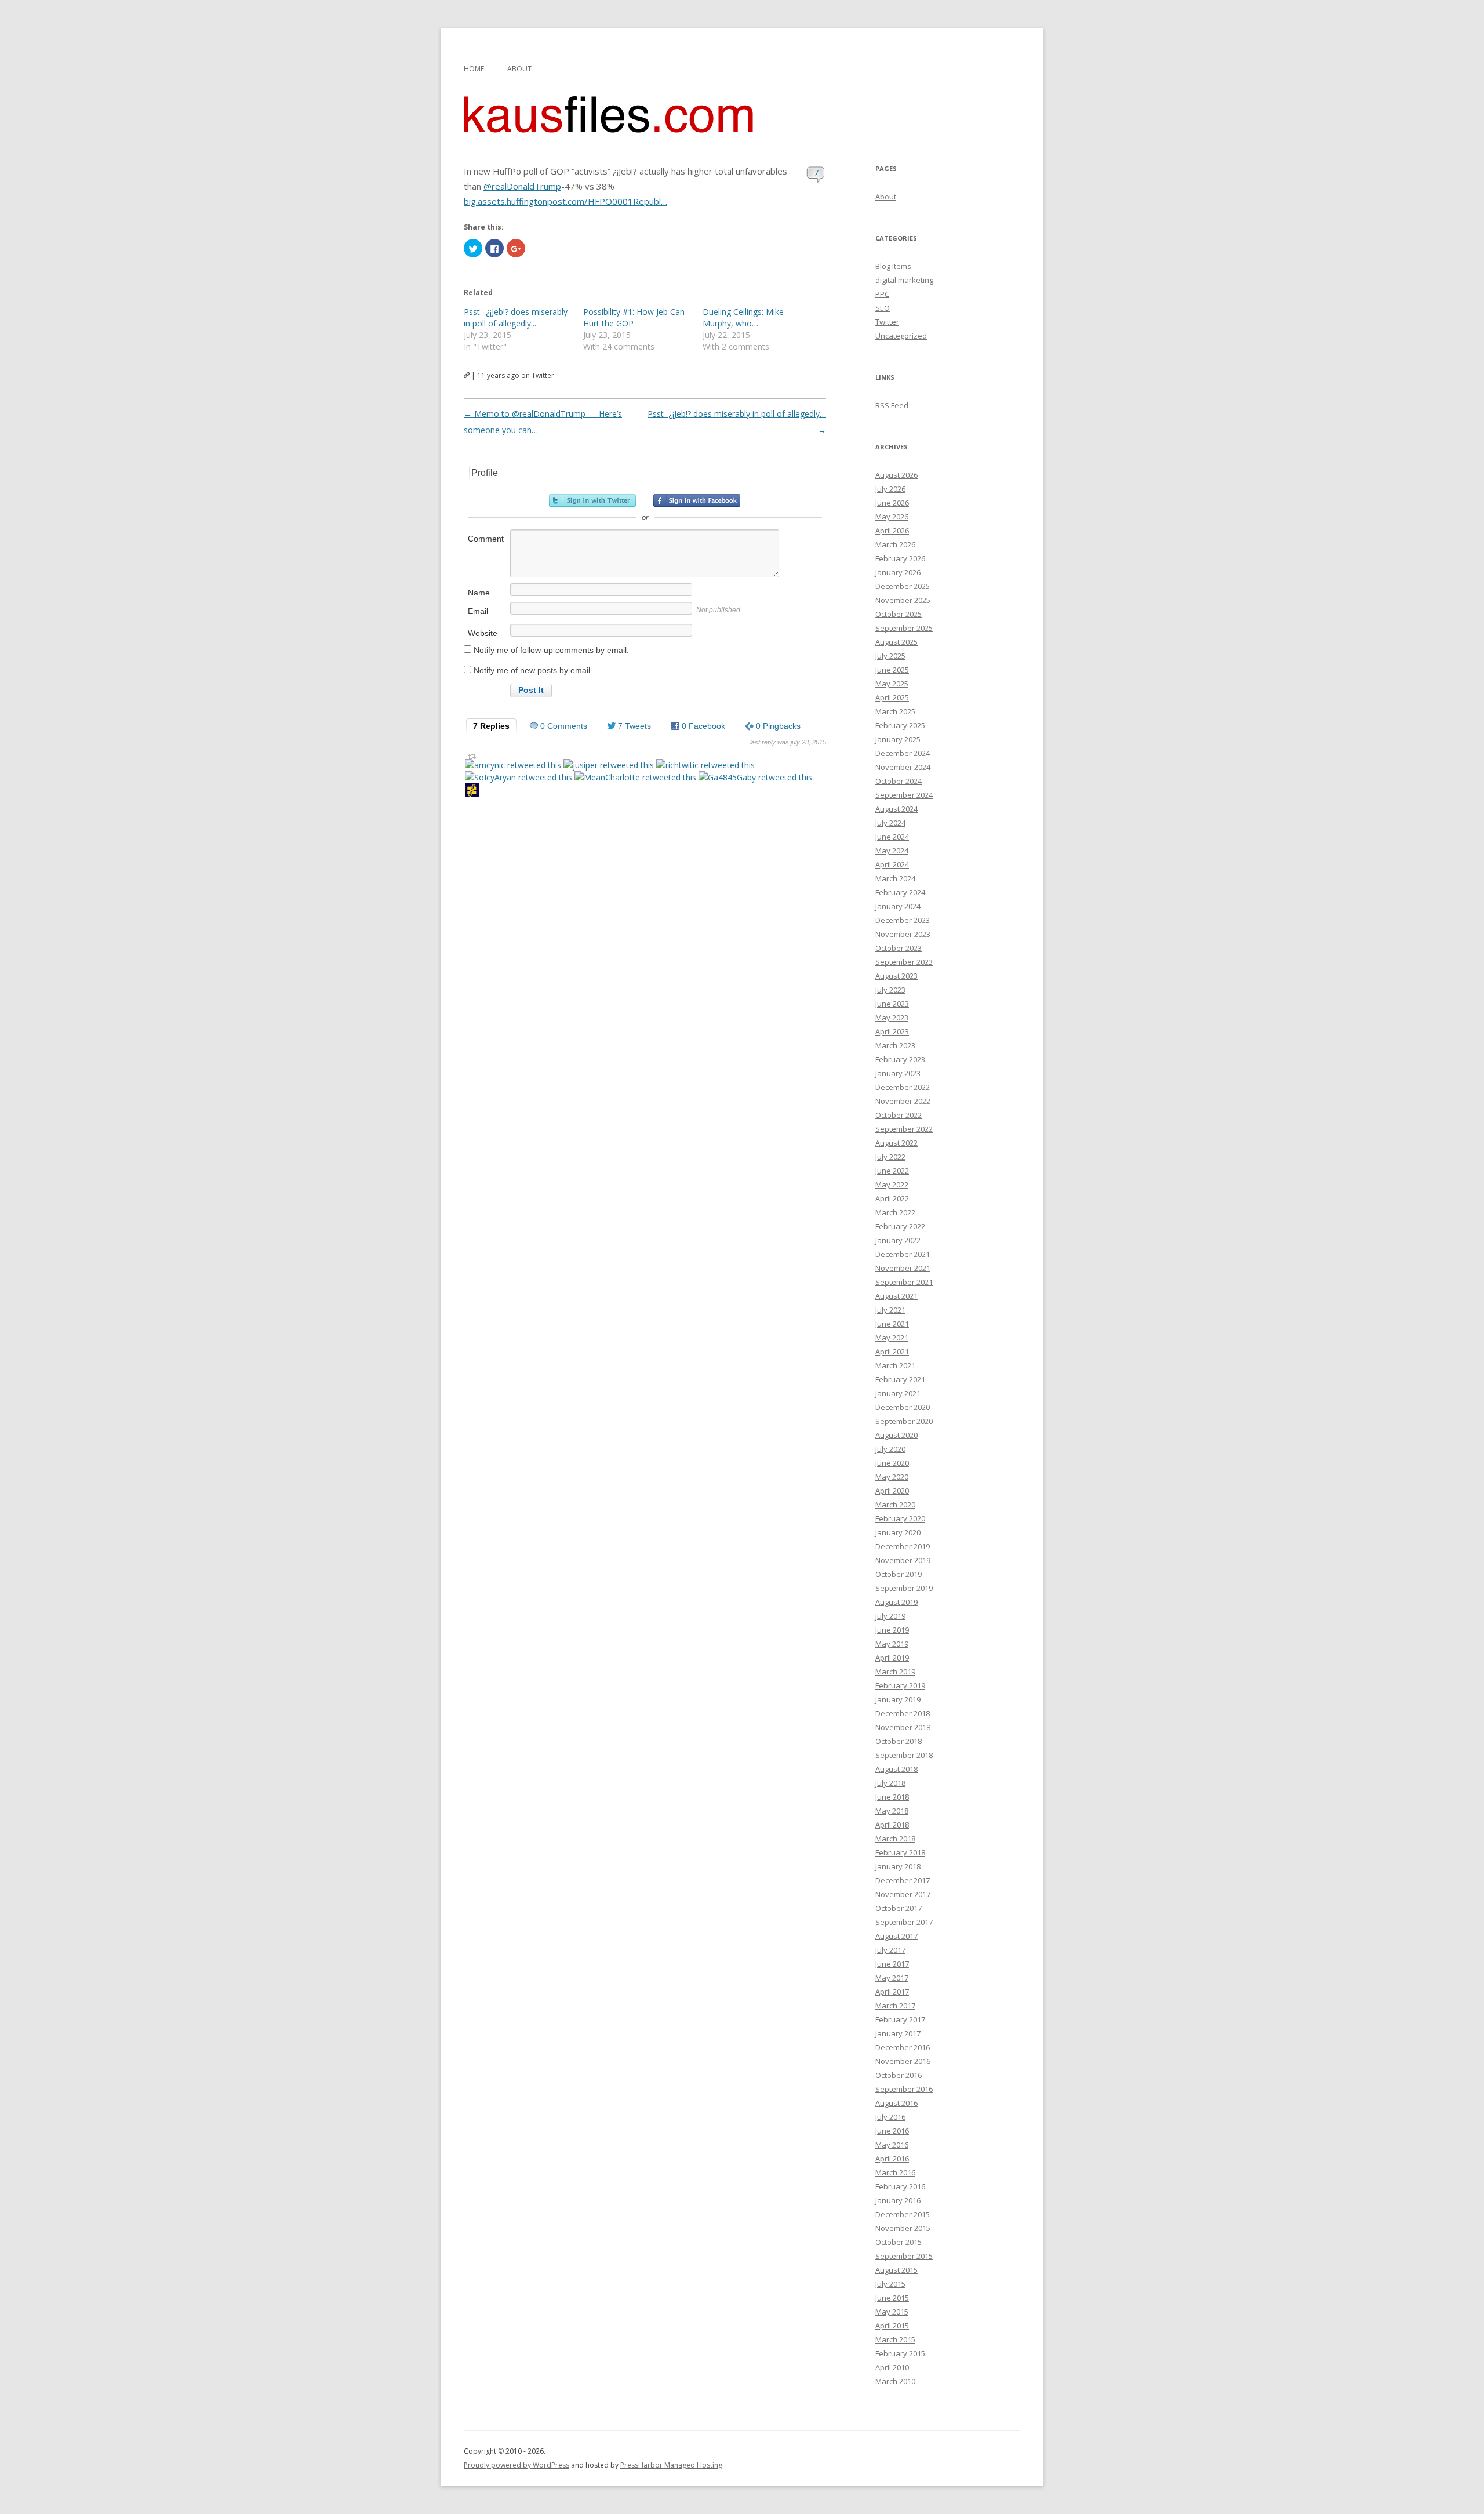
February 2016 (900, 2186)
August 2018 (896, 1769)
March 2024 (895, 878)
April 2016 (892, 2159)
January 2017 (898, 2033)
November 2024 (903, 767)
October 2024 (899, 781)
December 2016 (903, 2047)
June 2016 (892, 2131)
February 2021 (900, 1379)
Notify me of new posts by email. (533, 670)
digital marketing (904, 280)
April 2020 (892, 1491)
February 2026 (900, 558)
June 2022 (892, 1171)
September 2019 (904, 1588)
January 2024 (898, 906)
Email (478, 611)
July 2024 (890, 823)
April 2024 (892, 864)
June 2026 (892, 503)
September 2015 (904, 2256)
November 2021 (903, 1268)
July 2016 (890, 2117)
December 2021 (903, 1254)
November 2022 (903, 1101)
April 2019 (892, 1658)
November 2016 (903, 2061)
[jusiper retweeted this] (609, 765)
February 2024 (900, 892)
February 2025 (900, 725)
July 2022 (890, 1157)
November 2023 (903, 934)
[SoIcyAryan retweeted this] (519, 777)
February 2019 (900, 1685)
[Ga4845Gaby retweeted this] (755, 777)
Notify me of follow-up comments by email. (551, 650)
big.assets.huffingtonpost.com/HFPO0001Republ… (565, 201)
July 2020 (890, 1449)
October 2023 (899, 948)
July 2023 (890, 990)
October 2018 (899, 1741)
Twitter (887, 322)
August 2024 (896, 809)
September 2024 (904, 795)
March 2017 (895, 2006)
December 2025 (903, 586)
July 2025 (890, 656)
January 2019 (898, 1699)
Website (483, 633)
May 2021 (892, 1338)
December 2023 (903, 920)
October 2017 (899, 1908)
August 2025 (896, 642)
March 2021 (895, 1365)
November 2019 (903, 1560)
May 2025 (892, 684)
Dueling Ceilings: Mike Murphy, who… (743, 317)
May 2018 (892, 1811)
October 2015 (899, 2242)
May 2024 (892, 851)
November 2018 (903, 1727)
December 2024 (903, 753)
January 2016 (898, 2200)
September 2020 (904, 1421)
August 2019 (896, 1602)
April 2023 (892, 1031)
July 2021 (890, 1310)
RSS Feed (892, 405)
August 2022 (896, 1143)
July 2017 (890, 1950)
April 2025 (892, 697)
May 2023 (892, 1018)
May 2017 (892, 1978)
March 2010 (895, 2381)
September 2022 (904, 1129)
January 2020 (898, 1532)
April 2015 (892, 2326)
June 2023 (892, 1004)
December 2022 (903, 1087)
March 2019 (895, 1672)
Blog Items (893, 266)
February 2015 (900, 2353)
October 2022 (899, 1115)
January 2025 (898, 739)
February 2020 (900, 1518)
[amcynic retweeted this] (513, 765)
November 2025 (903, 600)
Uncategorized (901, 336)
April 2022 (892, 1198)
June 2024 (892, 837)
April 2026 (892, 531)
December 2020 (903, 1407)
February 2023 (900, 1059)
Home (474, 69)
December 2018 (903, 1713)
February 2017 (900, 2019)
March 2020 (895, 1505)
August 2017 (896, 1936)
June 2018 (892, 1797)
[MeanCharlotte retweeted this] (635, 777)
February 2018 (900, 1852)
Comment (486, 539)
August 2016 (896, 2103)
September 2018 (904, 1755)
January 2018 (898, 1866)
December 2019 (903, 1546)
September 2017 (904, 1922)
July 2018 (890, 1783)
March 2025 (895, 711)
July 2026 (890, 489)
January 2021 (898, 1393)
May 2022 (892, 1185)
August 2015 (896, 2270)
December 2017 (903, 1880)
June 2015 (892, 2298)
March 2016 (895, 2172)
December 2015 (903, 2214)
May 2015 (892, 2312)
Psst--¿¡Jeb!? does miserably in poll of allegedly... (516, 317)
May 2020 (892, 1477)
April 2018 (892, 1825)
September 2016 (904, 2089)
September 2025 (904, 628)
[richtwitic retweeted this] (705, 765)
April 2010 (892, 2367)
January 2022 (898, 1240)
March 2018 (895, 1839)
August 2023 (896, 976)
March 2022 (895, 1212)
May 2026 (892, 517)
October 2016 (899, 2075)
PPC (882, 294)
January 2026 (898, 572)
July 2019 (890, 1616)
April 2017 (892, 1992)
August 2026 (896, 475)
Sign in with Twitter (592, 500)
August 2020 (896, 1435)
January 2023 (898, 1073)
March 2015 (895, 2339)
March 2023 (895, 1045)
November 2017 (903, 1894)
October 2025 (899, 614)
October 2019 (899, 1574)
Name (479, 593)
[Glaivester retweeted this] (472, 792)
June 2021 (892, 1324)
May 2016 (892, 2145)
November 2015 (903, 2228)
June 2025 (892, 670)
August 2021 (896, 1296)
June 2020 (892, 1463)
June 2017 (892, 1964)
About (519, 69)
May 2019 (892, 1644)
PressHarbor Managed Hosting (671, 2465)
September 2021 (904, 1282)
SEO (883, 308)
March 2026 (895, 544)
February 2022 (900, 1226)
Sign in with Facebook (697, 500)
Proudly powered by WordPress (517, 2465)
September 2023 (904, 962)
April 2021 (892, 1352)
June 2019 (892, 1630)
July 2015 (890, 2284)
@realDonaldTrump (522, 186)
